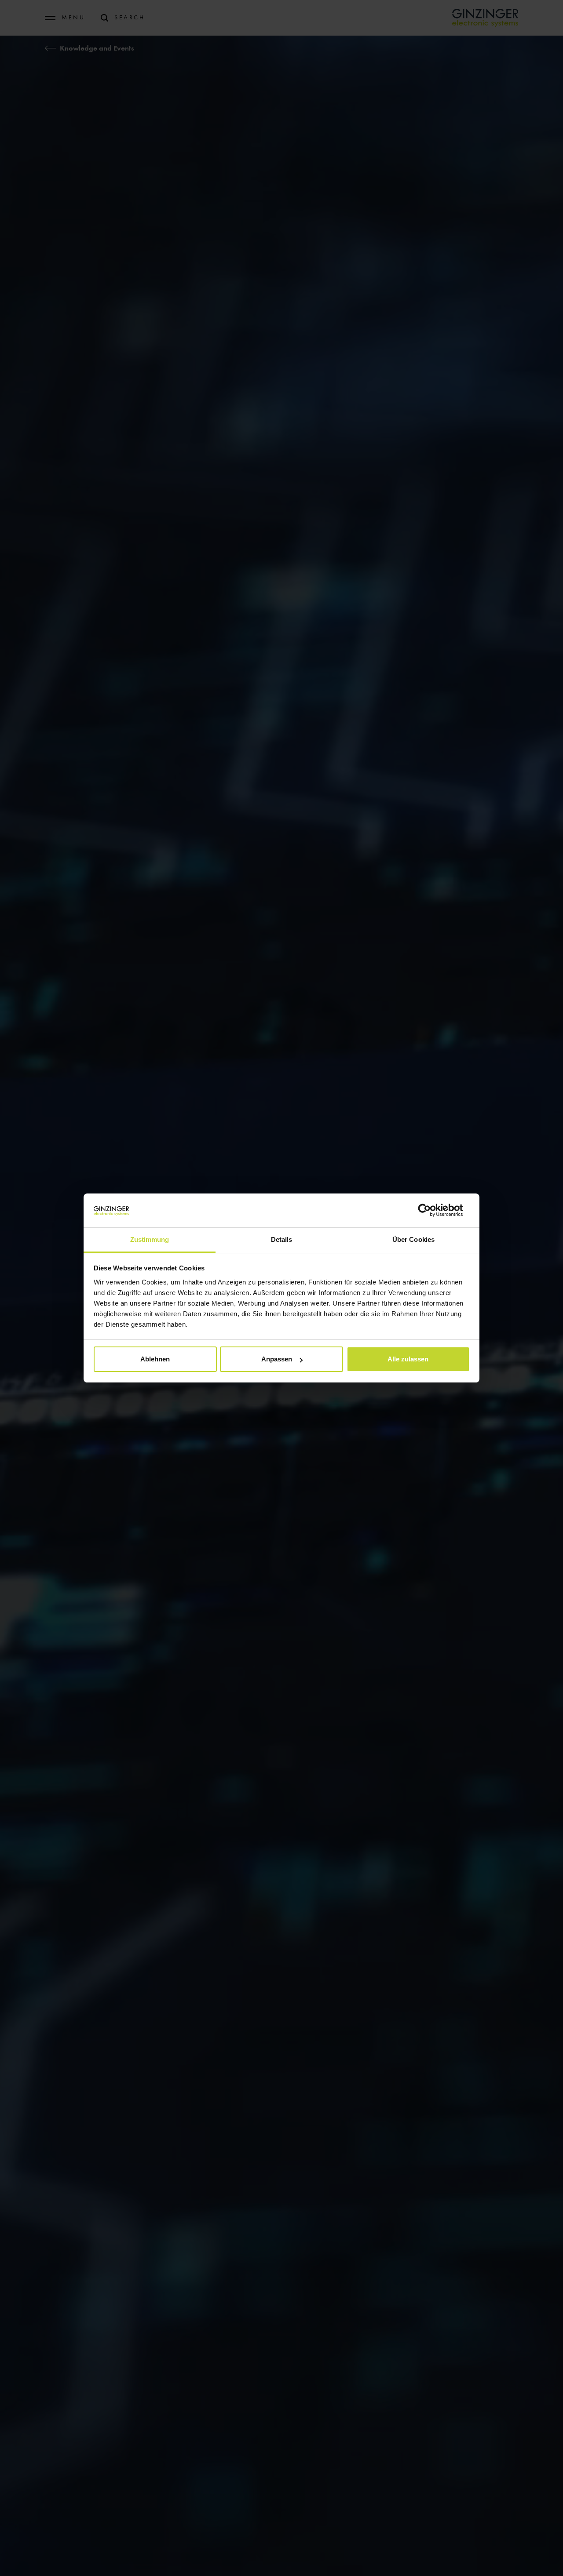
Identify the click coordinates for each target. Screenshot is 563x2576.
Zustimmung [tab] (150, 1239)
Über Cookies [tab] (413, 1239)
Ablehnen (155, 1359)
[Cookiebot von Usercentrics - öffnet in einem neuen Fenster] (431, 1210)
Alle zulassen (408, 1359)
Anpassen (277, 1359)
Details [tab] (282, 1239)
